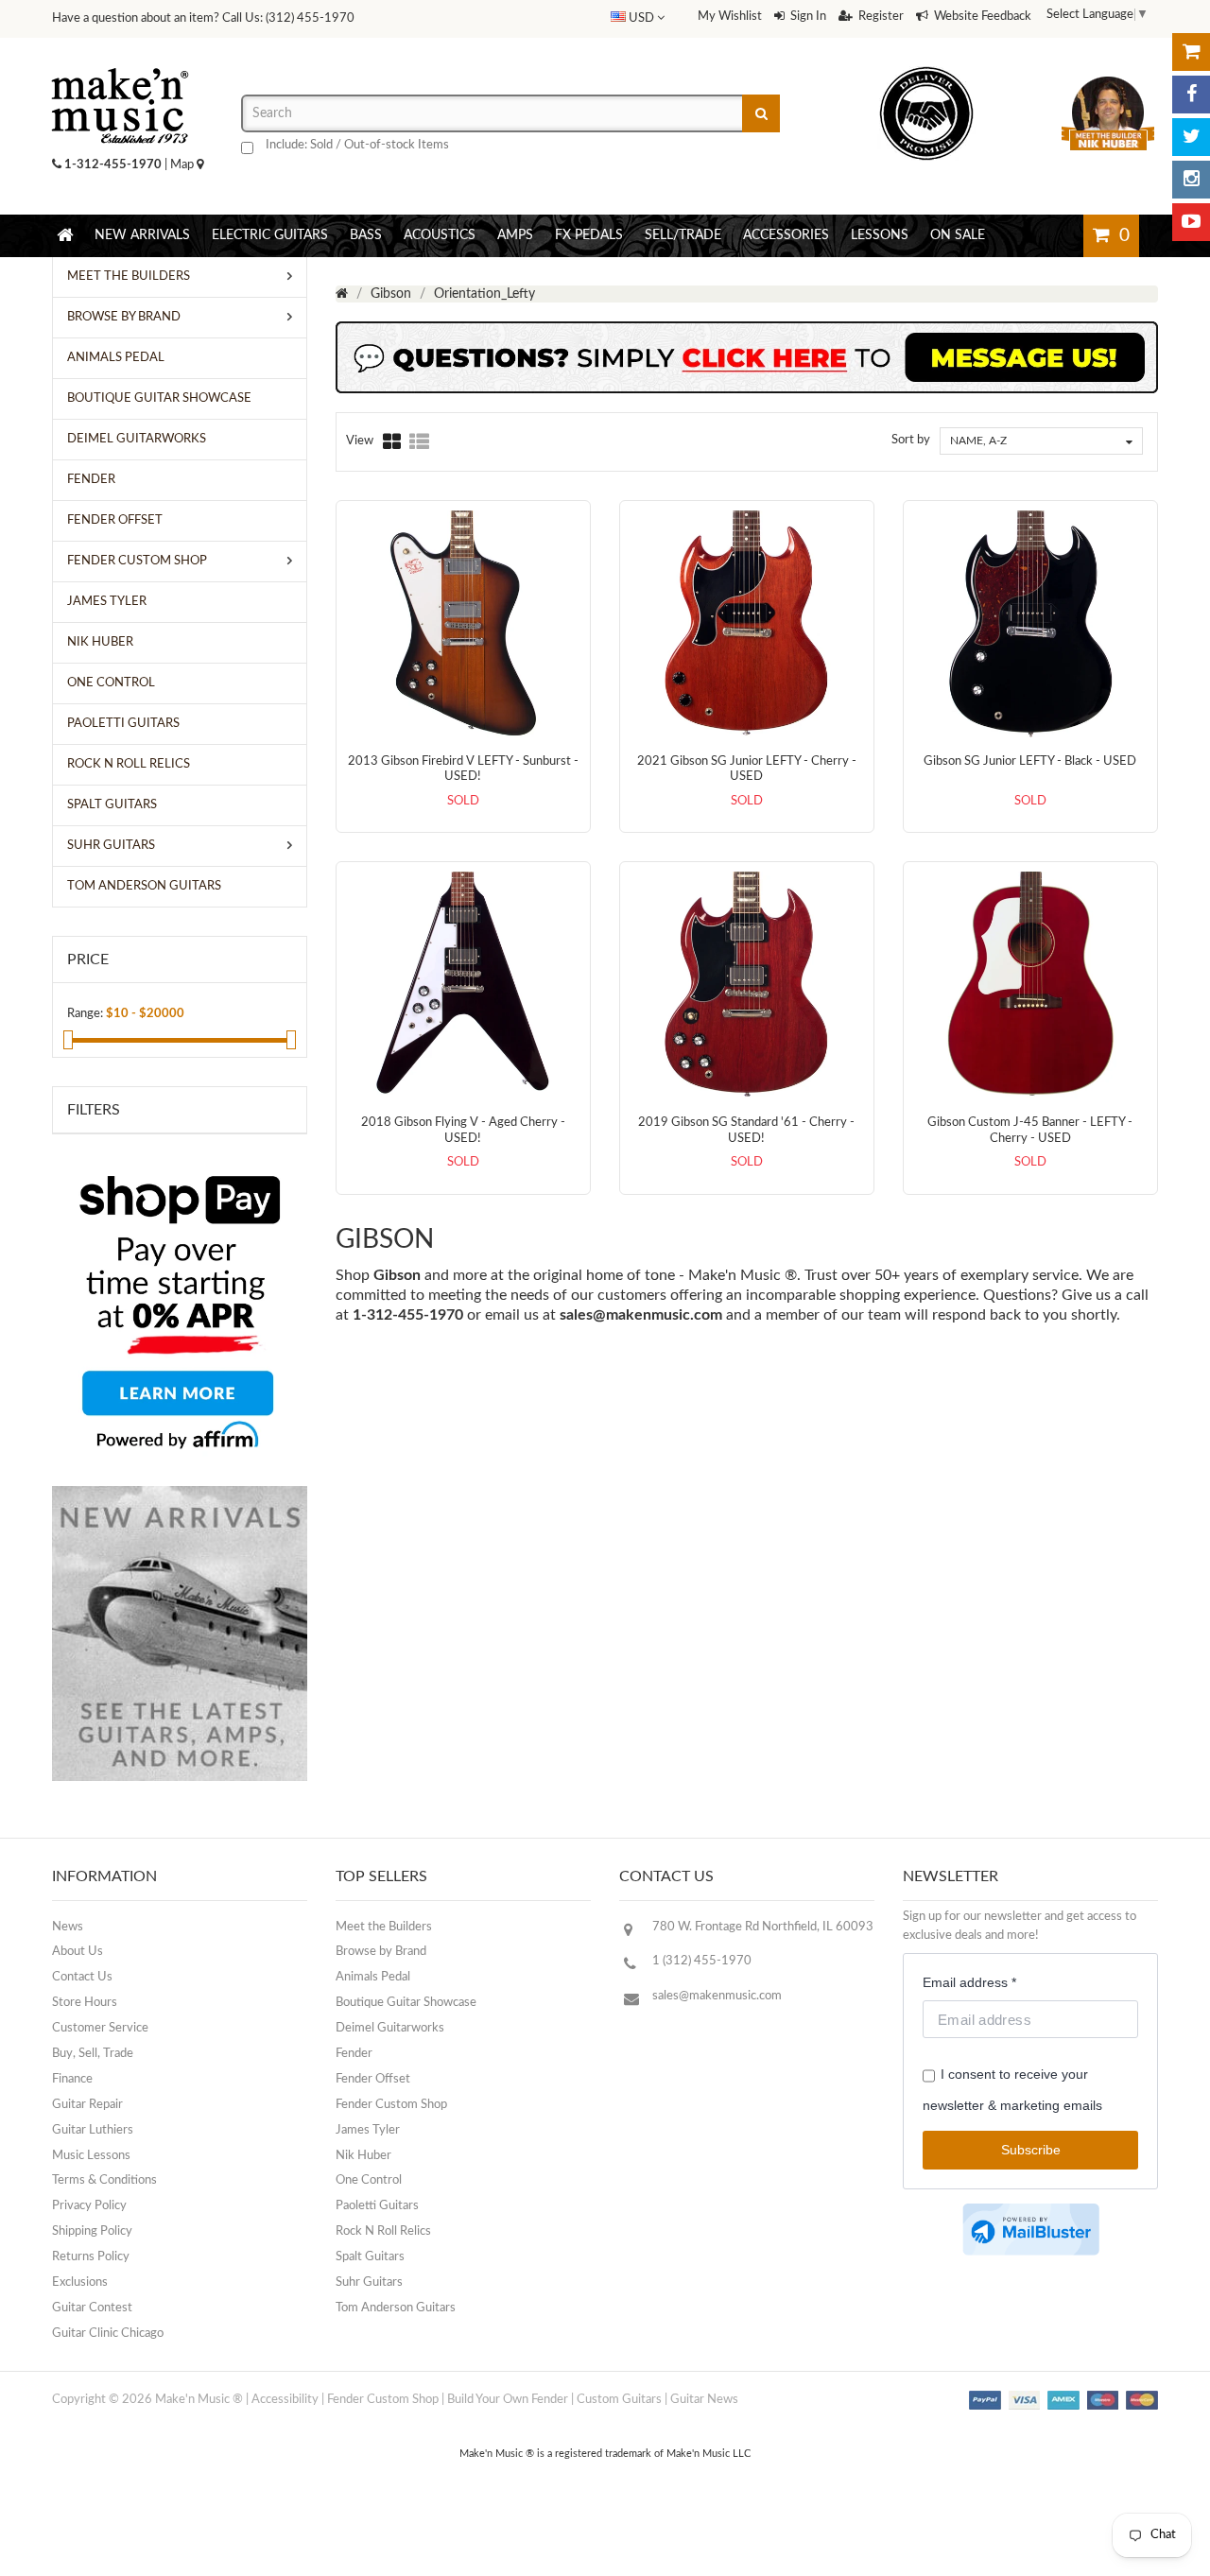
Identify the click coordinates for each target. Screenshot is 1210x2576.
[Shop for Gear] (1191, 52)
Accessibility (285, 2400)
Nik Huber (363, 2156)
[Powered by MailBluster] (1031, 2230)
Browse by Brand (381, 1952)
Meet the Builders (384, 1927)
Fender (354, 2054)
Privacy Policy (89, 2206)
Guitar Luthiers (93, 2130)
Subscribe (1031, 2150)
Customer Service (100, 2028)
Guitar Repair (87, 2105)
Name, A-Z (978, 441)
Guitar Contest (92, 2308)
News (68, 1927)
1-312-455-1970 (113, 165)
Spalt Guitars (370, 2257)
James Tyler (368, 2130)
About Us (78, 1952)
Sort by (911, 440)
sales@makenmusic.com (641, 1315)
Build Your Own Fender (508, 2400)
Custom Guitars (619, 2400)
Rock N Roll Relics (383, 2231)
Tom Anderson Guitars (396, 2308)
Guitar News (704, 2400)
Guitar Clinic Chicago (108, 2334)
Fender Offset (373, 2079)
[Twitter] (1191, 137)
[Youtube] (1191, 222)
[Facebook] (1191, 95)
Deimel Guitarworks (390, 2028)
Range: (85, 1014)
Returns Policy (91, 2257)
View (360, 441)
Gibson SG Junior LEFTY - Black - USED (1030, 761)
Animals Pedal (373, 1977)
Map (183, 165)
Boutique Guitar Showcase (406, 2003)
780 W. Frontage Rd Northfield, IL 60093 (763, 1927)
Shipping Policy (92, 2231)
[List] (419, 441)
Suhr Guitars (369, 2282)
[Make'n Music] (120, 61)
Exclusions (80, 2282)
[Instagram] (1191, 180)
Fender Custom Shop (391, 2105)
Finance (72, 2079)
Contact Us (82, 1977)
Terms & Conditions (104, 2180)
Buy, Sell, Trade (93, 2054)
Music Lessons (91, 2156)
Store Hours (85, 2003)
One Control (369, 2180)
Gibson (391, 294)
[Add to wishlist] (482, 792)
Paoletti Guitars (377, 2206)
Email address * (969, 1982)
